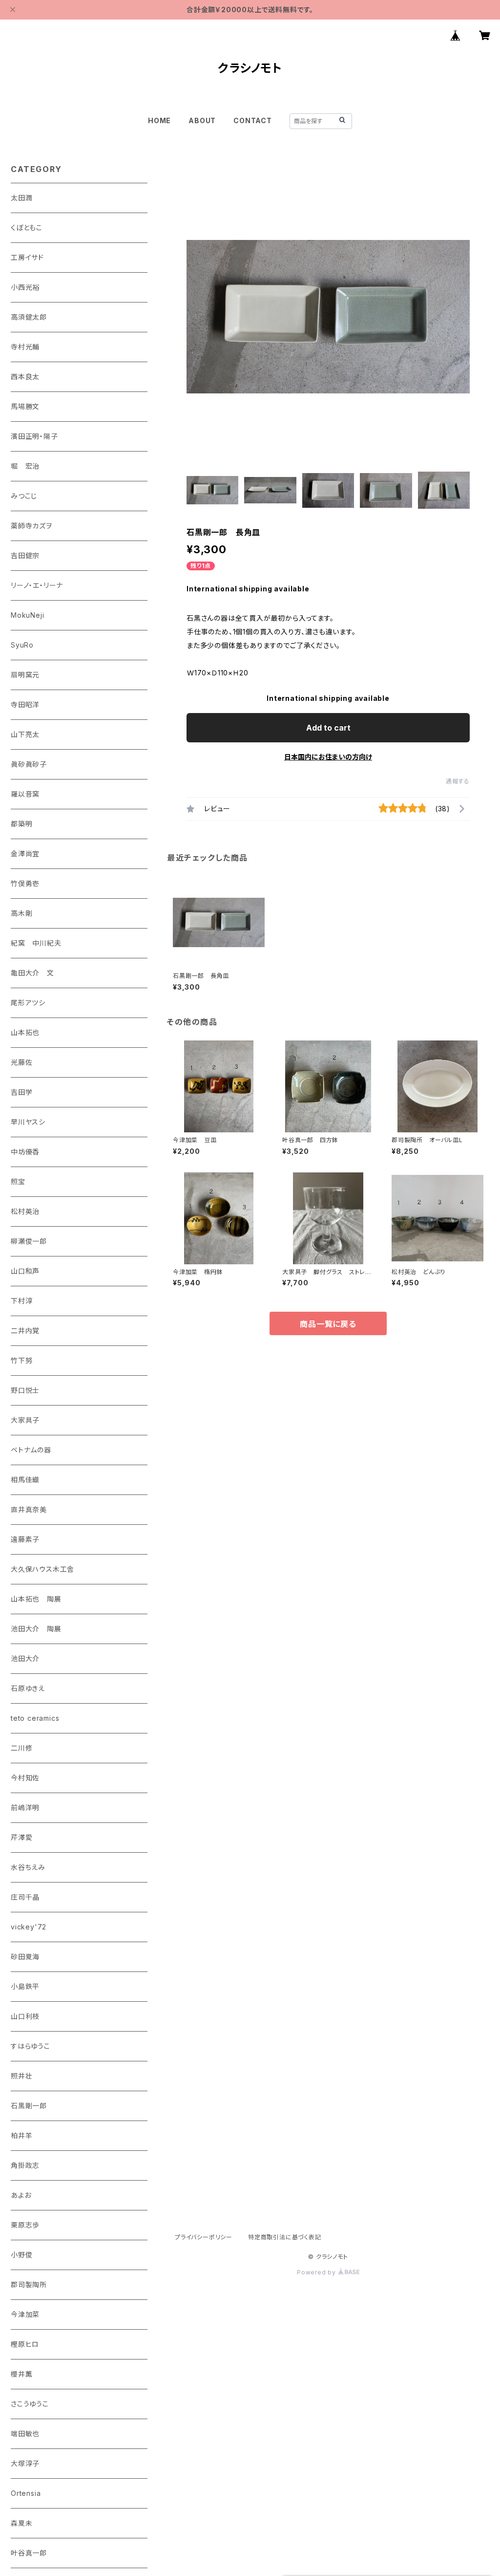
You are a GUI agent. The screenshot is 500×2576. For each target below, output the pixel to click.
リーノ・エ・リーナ (37, 585)
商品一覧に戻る (328, 1324)
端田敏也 (25, 2434)
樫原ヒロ (25, 2344)
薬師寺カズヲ (31, 526)
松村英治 (25, 1211)
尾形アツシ (28, 1003)
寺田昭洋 (25, 704)
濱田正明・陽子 (34, 436)
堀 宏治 (25, 466)
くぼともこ (27, 227)
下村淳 (21, 1301)
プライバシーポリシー (204, 2237)
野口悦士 (25, 1390)
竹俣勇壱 (25, 883)
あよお (21, 2195)
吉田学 (21, 1092)
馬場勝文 (25, 406)
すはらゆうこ (31, 2046)
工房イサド (27, 257)
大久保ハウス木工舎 (42, 1569)
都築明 (21, 824)
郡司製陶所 (29, 2284)
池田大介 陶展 (36, 1629)
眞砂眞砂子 (29, 764)
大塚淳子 (25, 2463)
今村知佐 (25, 1778)
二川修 (21, 1748)
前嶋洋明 (25, 1808)
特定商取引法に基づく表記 (285, 2237)
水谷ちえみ (28, 1867)
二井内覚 (25, 1331)
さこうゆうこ (30, 2404)
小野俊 (21, 2255)
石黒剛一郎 (29, 2106)
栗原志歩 (25, 2225)
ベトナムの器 (31, 1450)
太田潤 (21, 198)
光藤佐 (21, 1062)
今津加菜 (25, 2314)
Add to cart (328, 728)
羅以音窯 (25, 794)
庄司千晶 (25, 1897)
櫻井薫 (21, 2374)
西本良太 (25, 377)
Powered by (317, 2272)
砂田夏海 (25, 1957)
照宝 (18, 1181)
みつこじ (24, 496)
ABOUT (202, 120)
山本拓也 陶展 (36, 1599)
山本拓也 (25, 1032)
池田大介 (25, 1658)
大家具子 (25, 1420)
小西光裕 (25, 287)
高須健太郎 (29, 317)
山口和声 (25, 1271)
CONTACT (253, 120)
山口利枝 (25, 2016)
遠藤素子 (25, 1539)
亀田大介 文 (32, 973)
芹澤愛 (21, 1837)
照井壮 (21, 2076)
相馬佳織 (25, 1480)
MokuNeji (27, 615)
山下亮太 (25, 734)
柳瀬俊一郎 (29, 1241)
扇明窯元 (25, 675)
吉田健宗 (25, 555)
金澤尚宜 (25, 854)
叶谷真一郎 (29, 2553)
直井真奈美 (29, 1509)
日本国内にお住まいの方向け (328, 757)
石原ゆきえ (28, 1688)
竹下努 (21, 1360)
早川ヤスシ (28, 1122)
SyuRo (22, 645)
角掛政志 (25, 2165)
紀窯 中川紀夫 (36, 943)
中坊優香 (25, 1152)
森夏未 (21, 2523)
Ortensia (26, 2493)
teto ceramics (35, 1718)
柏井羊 (21, 2135)
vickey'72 (29, 1927)
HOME (159, 120)
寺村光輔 (25, 347)
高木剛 (21, 913)
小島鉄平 (25, 1986)
